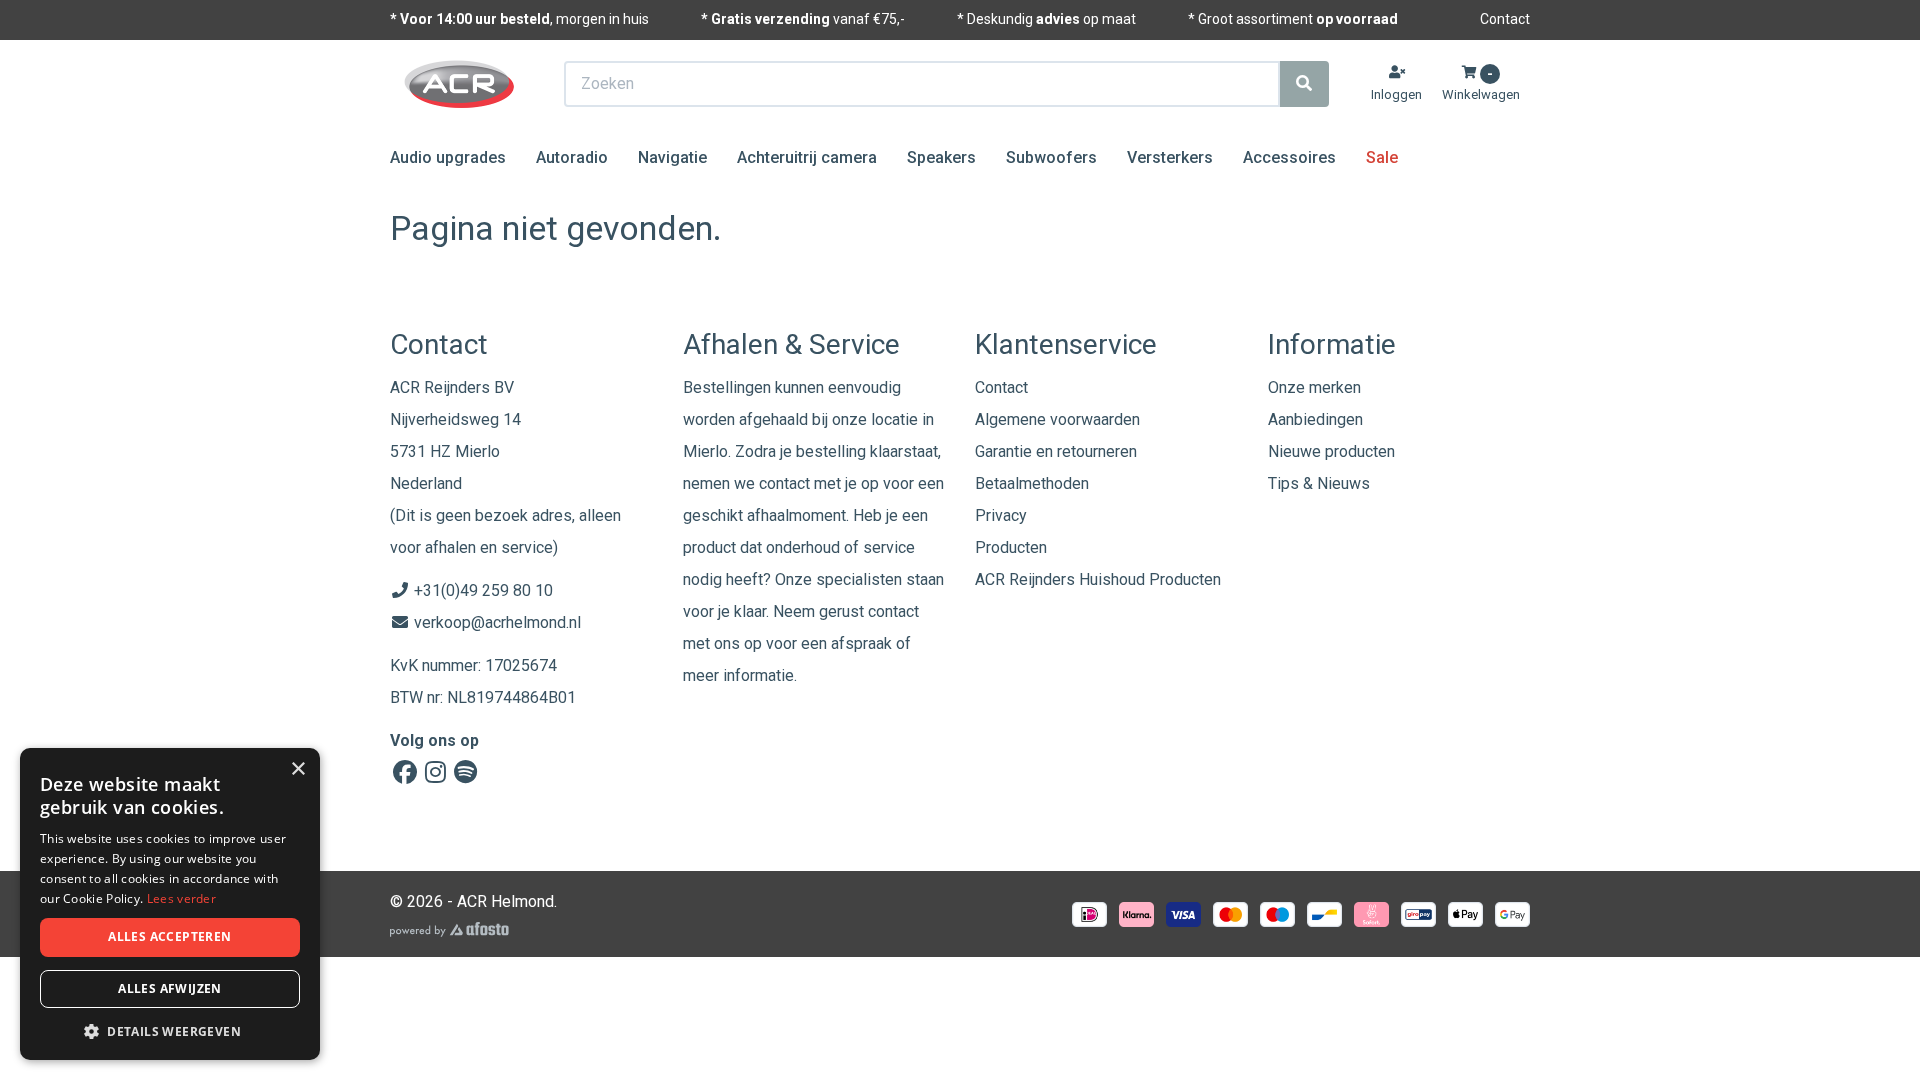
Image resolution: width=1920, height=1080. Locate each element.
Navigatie (672, 157)
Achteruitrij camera (807, 157)
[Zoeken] (1304, 84)
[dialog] (170, 904)
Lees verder (181, 898)
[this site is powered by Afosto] (449, 929)
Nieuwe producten (1331, 451)
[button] (170, 1030)
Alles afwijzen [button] (170, 988)
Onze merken (1314, 387)
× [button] (297, 769)
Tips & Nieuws (1319, 483)
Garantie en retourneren (1056, 451)
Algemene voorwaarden (1057, 419)
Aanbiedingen (1315, 419)
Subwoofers (1051, 157)
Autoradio (572, 157)
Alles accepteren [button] (169, 936)
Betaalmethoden (1032, 483)
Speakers (941, 157)
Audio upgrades (448, 157)
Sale (1382, 157)
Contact (1505, 19)
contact (893, 611)
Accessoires (1289, 157)
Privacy (1001, 515)
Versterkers (1170, 157)
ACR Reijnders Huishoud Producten (1098, 579)
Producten (1011, 547)
